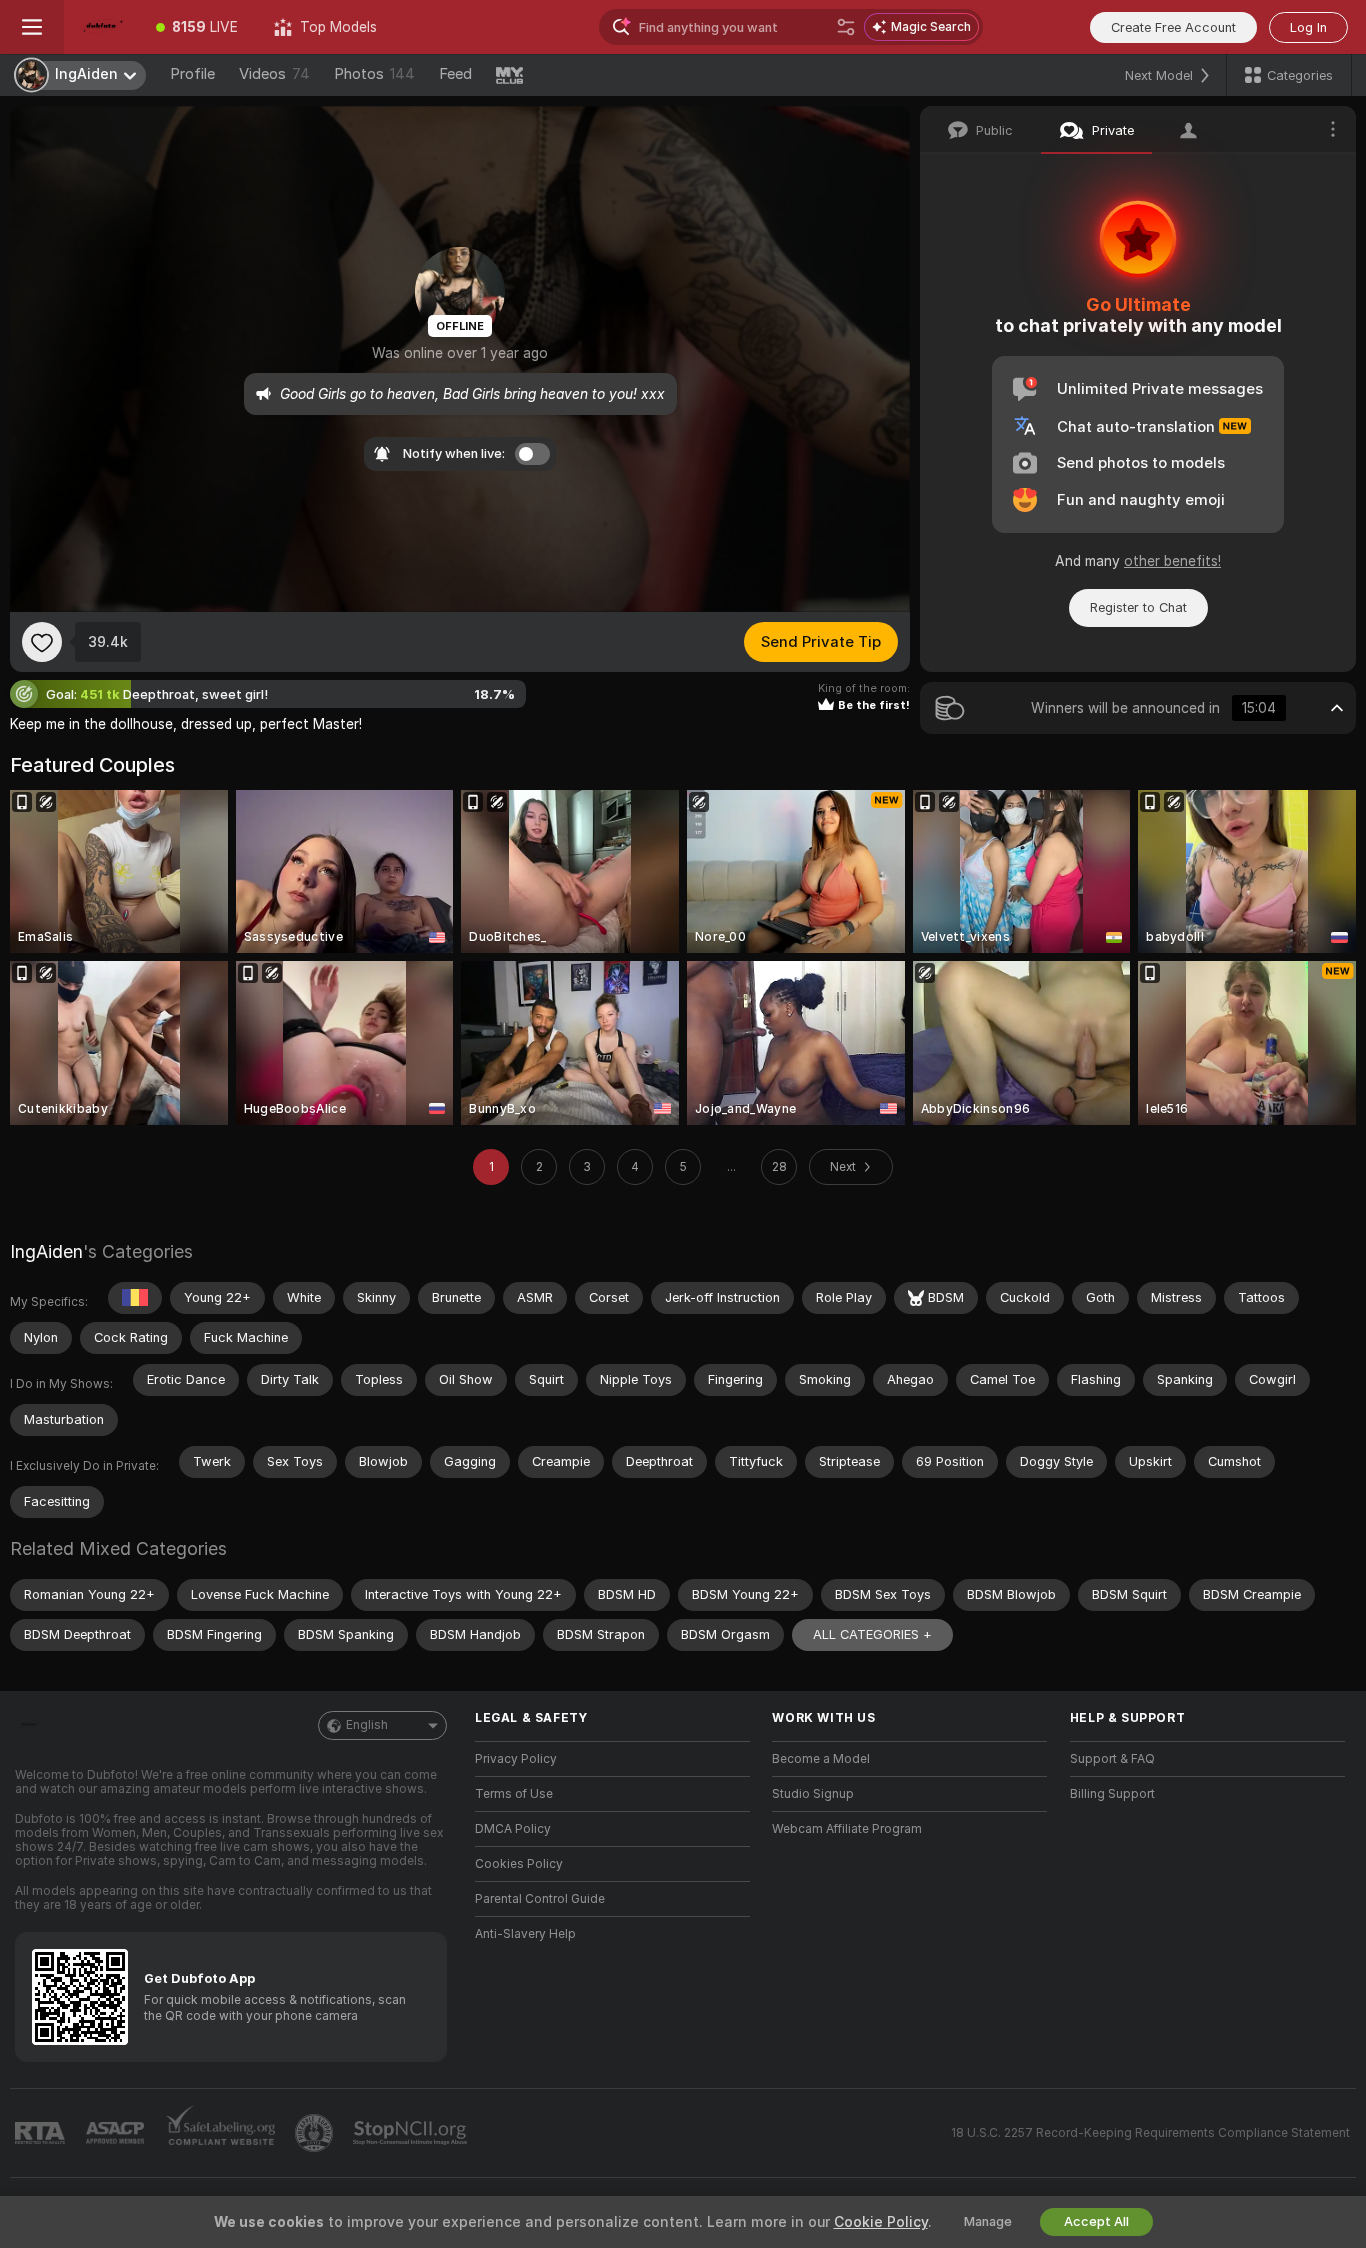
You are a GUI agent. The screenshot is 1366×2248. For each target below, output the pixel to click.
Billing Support (1112, 1794)
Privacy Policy (516, 1759)
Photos (374, 74)
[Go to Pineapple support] (316, 2133)
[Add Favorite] (42, 642)
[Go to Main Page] (101, 27)
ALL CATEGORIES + (872, 1634)
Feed (455, 74)
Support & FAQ (1112, 1759)
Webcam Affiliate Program (847, 1829)
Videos (274, 74)
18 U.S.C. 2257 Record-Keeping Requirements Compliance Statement (1150, 2133)
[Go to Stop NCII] (412, 2133)
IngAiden (46, 1251)
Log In (1308, 27)
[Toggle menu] (32, 27)
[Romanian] (135, 1298)
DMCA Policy (513, 1829)
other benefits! (1172, 561)
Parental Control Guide (540, 1899)
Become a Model (821, 1759)
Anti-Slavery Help (525, 1934)
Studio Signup (813, 1794)
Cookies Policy (519, 1864)
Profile (192, 74)
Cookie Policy (881, 2222)
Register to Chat (1138, 607)
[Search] (846, 27)
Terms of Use (514, 1794)
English (367, 1725)
